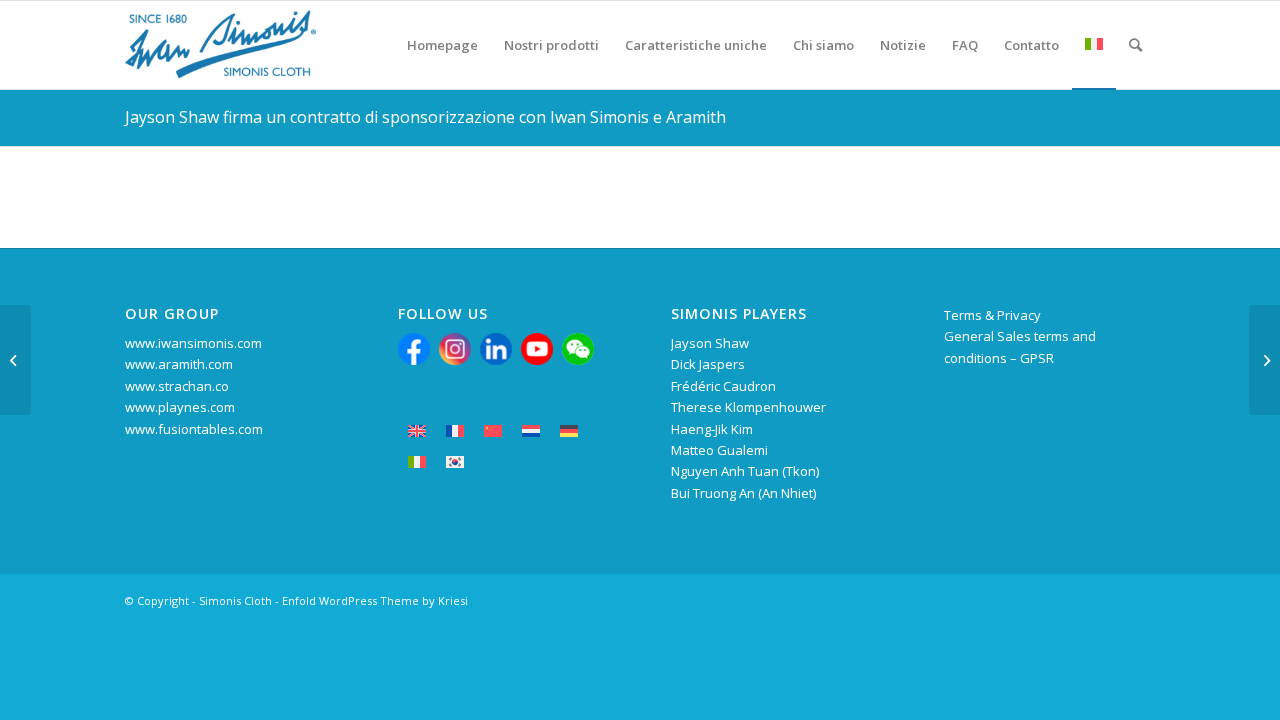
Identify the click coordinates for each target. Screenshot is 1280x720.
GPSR (1037, 358)
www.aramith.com (179, 364)
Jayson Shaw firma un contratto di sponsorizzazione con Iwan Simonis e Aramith (425, 117)
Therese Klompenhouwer (748, 407)
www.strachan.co (177, 386)
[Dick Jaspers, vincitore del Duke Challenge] (15, 360)
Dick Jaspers (708, 364)
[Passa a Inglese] (417, 431)
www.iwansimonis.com (193, 343)
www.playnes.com (180, 407)
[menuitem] (442, 45)
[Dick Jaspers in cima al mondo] (1264, 360)
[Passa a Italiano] (417, 462)
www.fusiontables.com (194, 429)
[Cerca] (1135, 45)
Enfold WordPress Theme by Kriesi (375, 600)
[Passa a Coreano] (455, 462)
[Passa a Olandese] (531, 431)
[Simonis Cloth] (220, 45)
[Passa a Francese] (455, 431)
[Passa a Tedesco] (569, 431)
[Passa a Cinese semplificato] (493, 431)
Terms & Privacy (992, 315)
